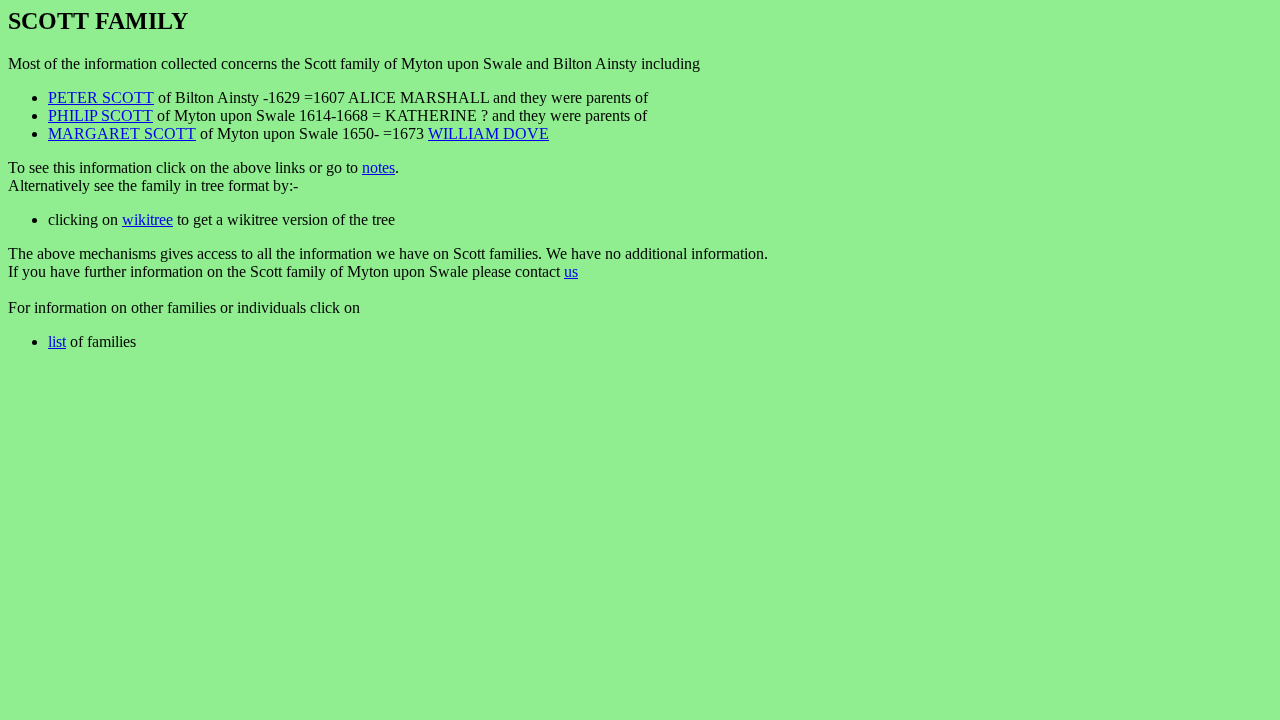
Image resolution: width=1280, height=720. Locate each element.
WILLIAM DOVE (488, 133)
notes (378, 167)
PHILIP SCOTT (100, 115)
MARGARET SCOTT (122, 133)
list (57, 341)
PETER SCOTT (101, 97)
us (571, 271)
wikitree (147, 219)
